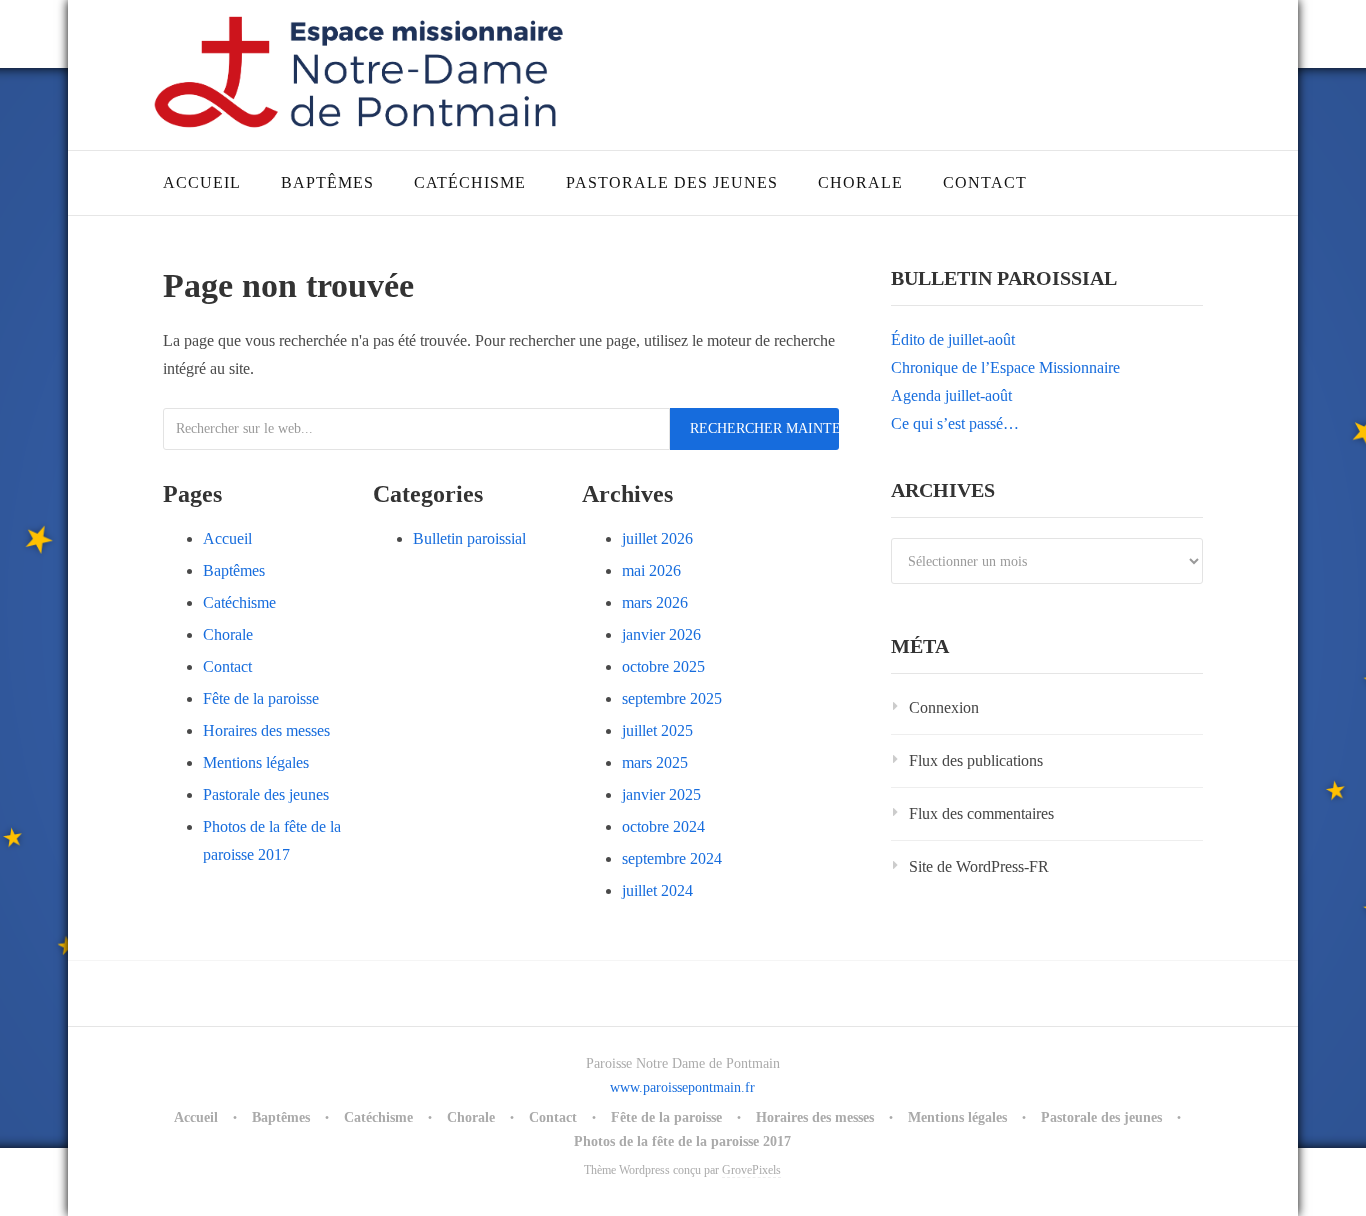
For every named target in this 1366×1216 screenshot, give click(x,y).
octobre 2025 (663, 666)
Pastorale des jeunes (672, 182)
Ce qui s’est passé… (955, 423)
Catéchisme (470, 182)
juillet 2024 (657, 890)
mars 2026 (655, 602)
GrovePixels (751, 1170)
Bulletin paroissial (469, 538)
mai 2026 (651, 570)
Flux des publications (976, 760)
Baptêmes (327, 182)
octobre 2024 (663, 826)
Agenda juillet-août (951, 395)
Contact (985, 182)
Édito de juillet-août (953, 339)
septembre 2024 (672, 858)
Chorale (860, 182)
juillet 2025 (657, 730)
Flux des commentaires (981, 813)
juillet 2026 (657, 538)
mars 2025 (655, 762)
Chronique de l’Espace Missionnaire (1005, 367)
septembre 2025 (672, 698)
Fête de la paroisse (261, 698)
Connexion (944, 707)
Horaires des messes (266, 730)
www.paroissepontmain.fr (682, 1087)
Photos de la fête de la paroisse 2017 (682, 1141)
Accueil (202, 182)
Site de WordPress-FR (979, 866)
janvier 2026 (661, 634)
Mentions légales (256, 762)
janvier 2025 (661, 794)
